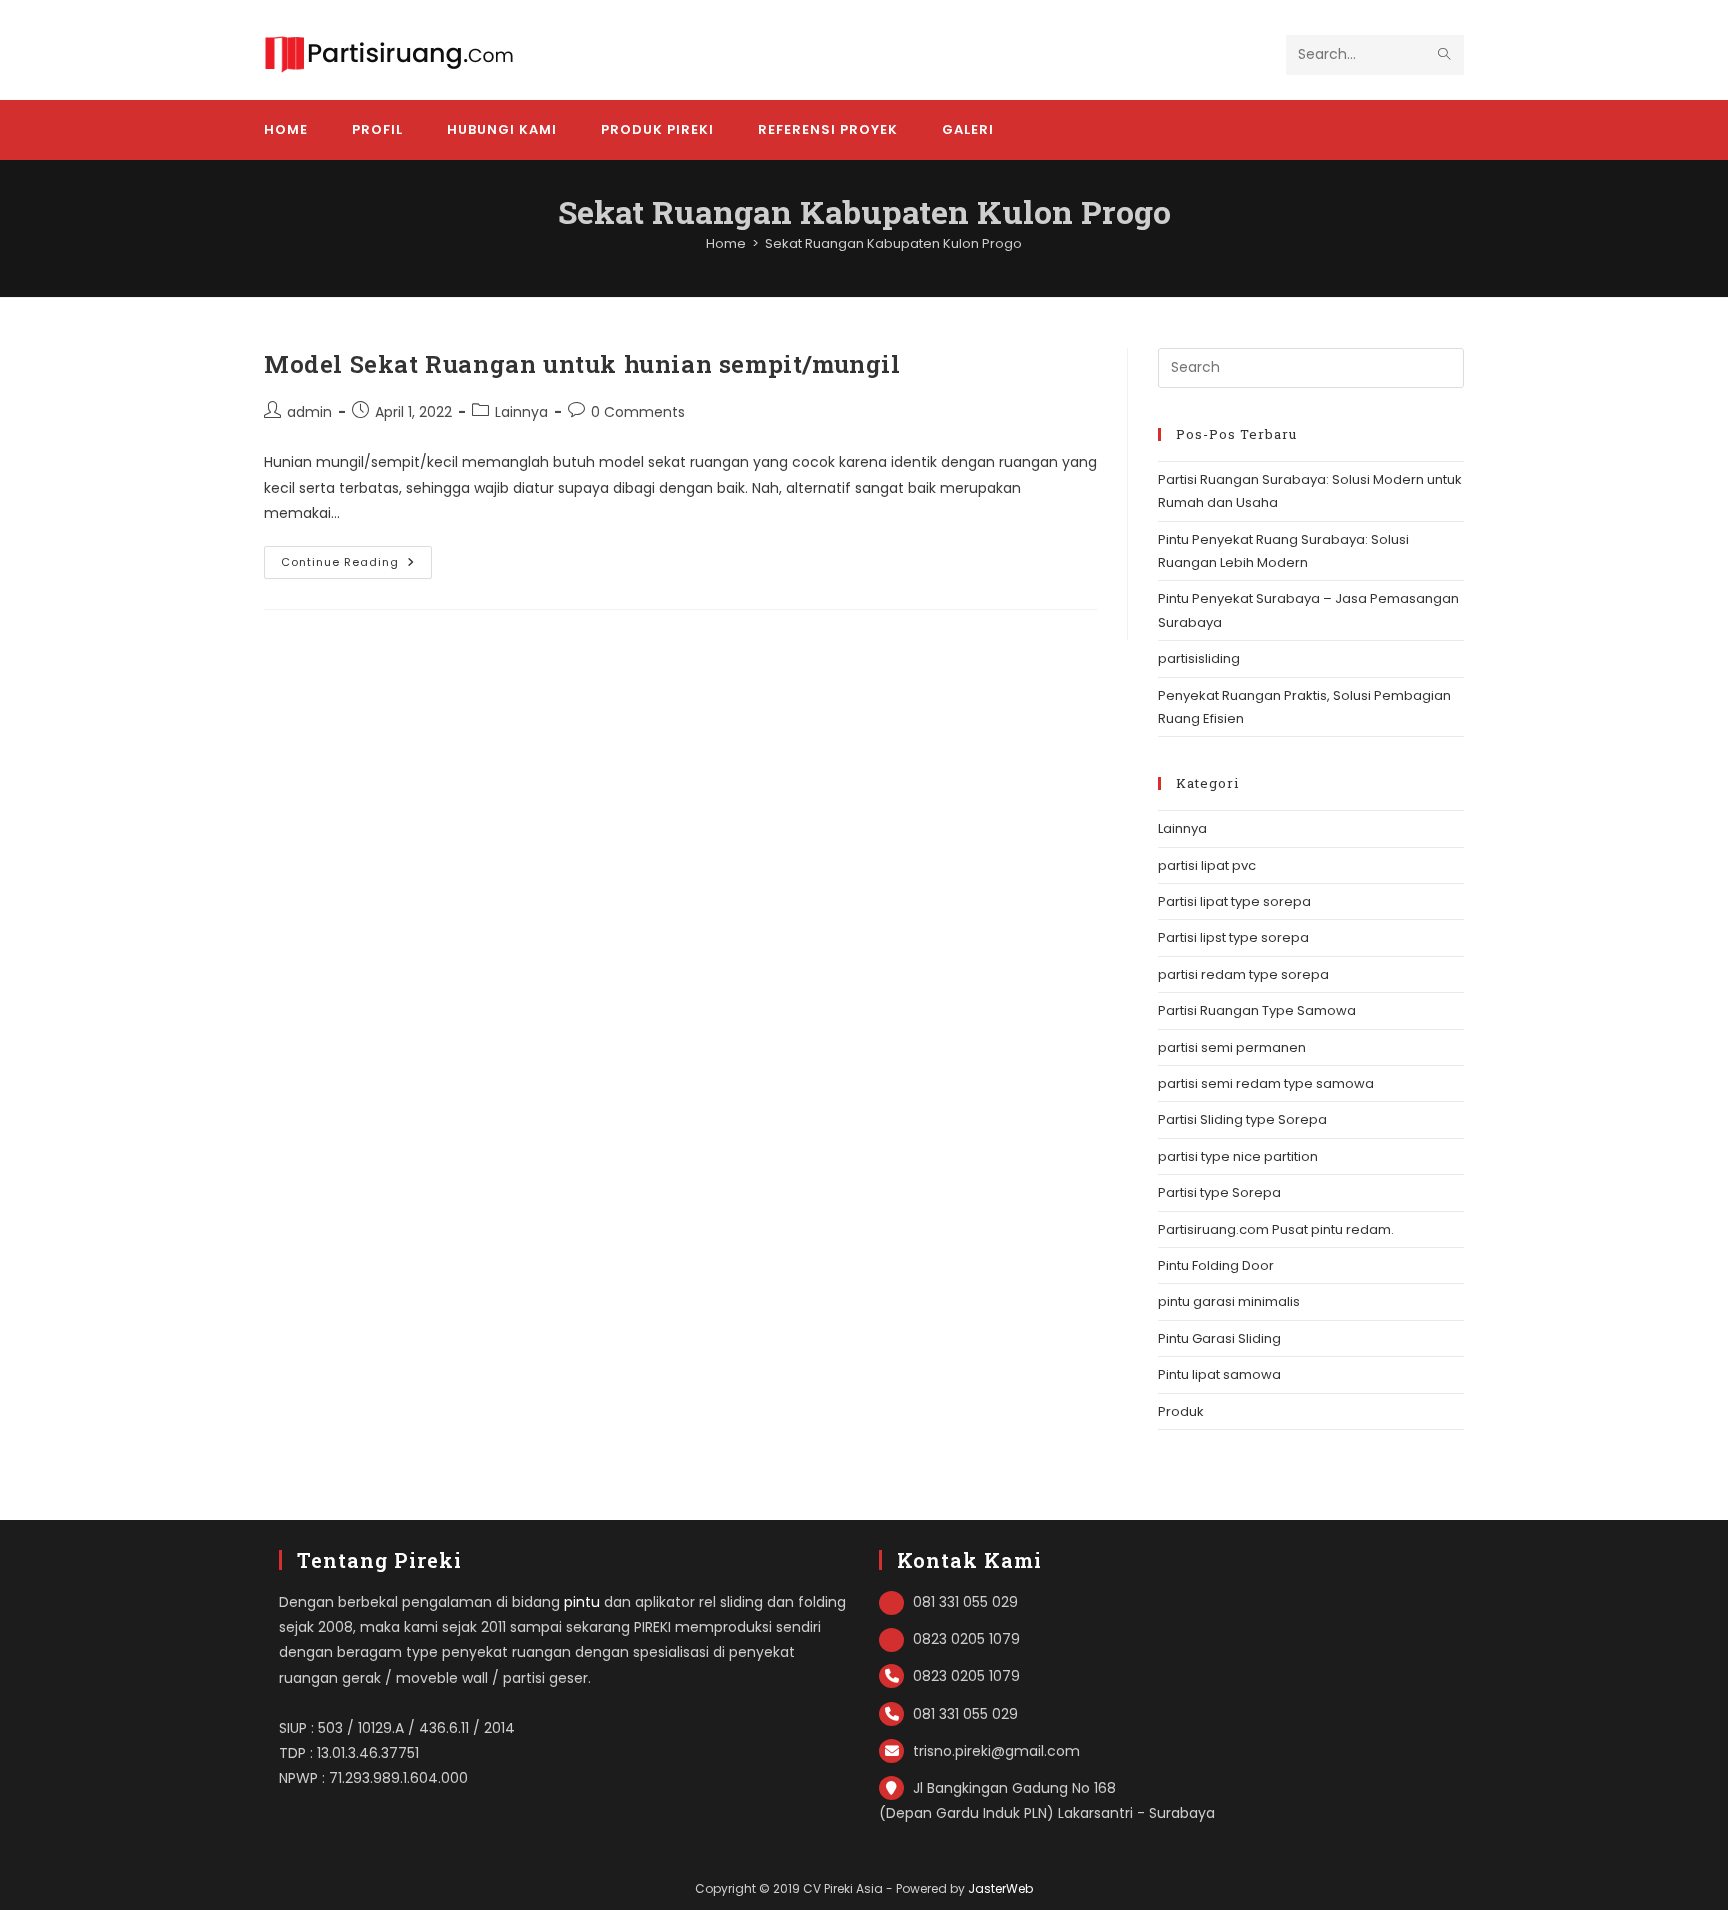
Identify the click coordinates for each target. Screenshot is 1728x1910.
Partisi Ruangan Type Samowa (1257, 1010)
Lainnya (521, 412)
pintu (582, 1602)
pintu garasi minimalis (1229, 1301)
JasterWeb (1000, 1888)
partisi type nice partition (1238, 1156)
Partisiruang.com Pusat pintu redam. (1276, 1229)
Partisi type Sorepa (1219, 1192)
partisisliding (1199, 658)
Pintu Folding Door (1216, 1265)
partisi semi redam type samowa (1266, 1083)
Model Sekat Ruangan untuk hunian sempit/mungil (582, 364)
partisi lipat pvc (1207, 865)
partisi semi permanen (1232, 1047)
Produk (1181, 1411)
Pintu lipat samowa (1219, 1374)
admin (309, 412)
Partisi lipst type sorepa (1233, 937)
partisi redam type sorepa (1243, 974)
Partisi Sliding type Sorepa (1242, 1119)
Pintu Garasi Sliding (1219, 1338)
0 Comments (638, 412)
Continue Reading (356, 566)
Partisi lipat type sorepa (1234, 901)
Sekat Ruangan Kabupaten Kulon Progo (893, 243)
